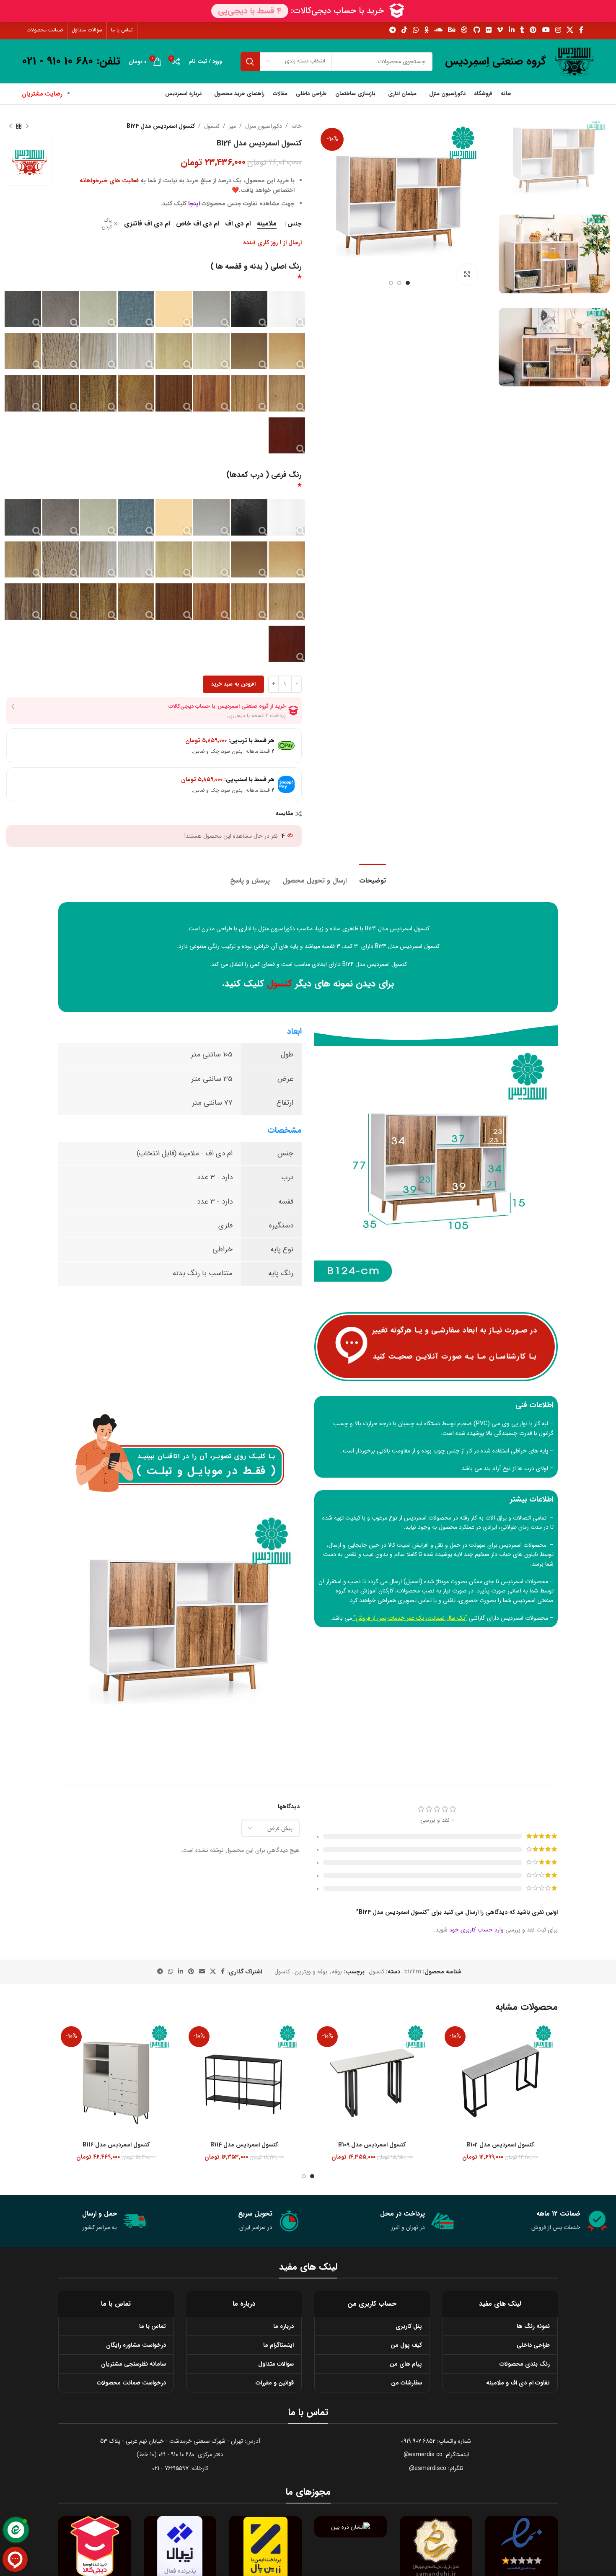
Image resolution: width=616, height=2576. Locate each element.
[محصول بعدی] (10, 126)
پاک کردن (107, 224)
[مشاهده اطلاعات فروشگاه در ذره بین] (351, 2527)
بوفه (337, 1972)
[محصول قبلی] (27, 126)
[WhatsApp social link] (416, 30)
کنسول (212, 126)
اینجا (194, 204)
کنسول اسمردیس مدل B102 (500, 2145)
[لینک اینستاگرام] (558, 30)
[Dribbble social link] (465, 30)
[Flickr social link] (488, 30)
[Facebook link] (581, 30)
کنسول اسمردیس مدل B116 (116, 2145)
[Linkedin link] (511, 30)
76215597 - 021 (170, 2468)
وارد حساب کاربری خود (476, 1930)
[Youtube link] (546, 30)
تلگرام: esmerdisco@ (436, 2468)
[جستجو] (250, 62)
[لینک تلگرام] (392, 30)
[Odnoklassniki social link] (426, 30)
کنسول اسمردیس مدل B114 (244, 2145)
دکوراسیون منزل (264, 126)
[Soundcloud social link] (438, 30)
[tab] (373, 876)
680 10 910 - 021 (176, 2454)
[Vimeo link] (500, 30)
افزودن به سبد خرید (233, 684)
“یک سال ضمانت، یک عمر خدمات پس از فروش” (410, 1618)
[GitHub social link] (477, 30)
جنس (295, 224)
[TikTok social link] (404, 30)
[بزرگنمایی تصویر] (467, 274)
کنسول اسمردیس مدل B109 (372, 2145)
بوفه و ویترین (311, 1972)
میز (232, 126)
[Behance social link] (452, 30)
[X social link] (570, 30)
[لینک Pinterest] (533, 30)
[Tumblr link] (522, 30)
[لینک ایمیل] (202, 1972)
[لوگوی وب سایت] (574, 61)
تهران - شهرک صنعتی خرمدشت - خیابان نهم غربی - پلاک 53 (172, 2441)
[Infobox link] (496, 62)
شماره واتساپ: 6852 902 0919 (436, 2441)
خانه (296, 126)
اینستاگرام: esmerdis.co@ (436, 2454)
